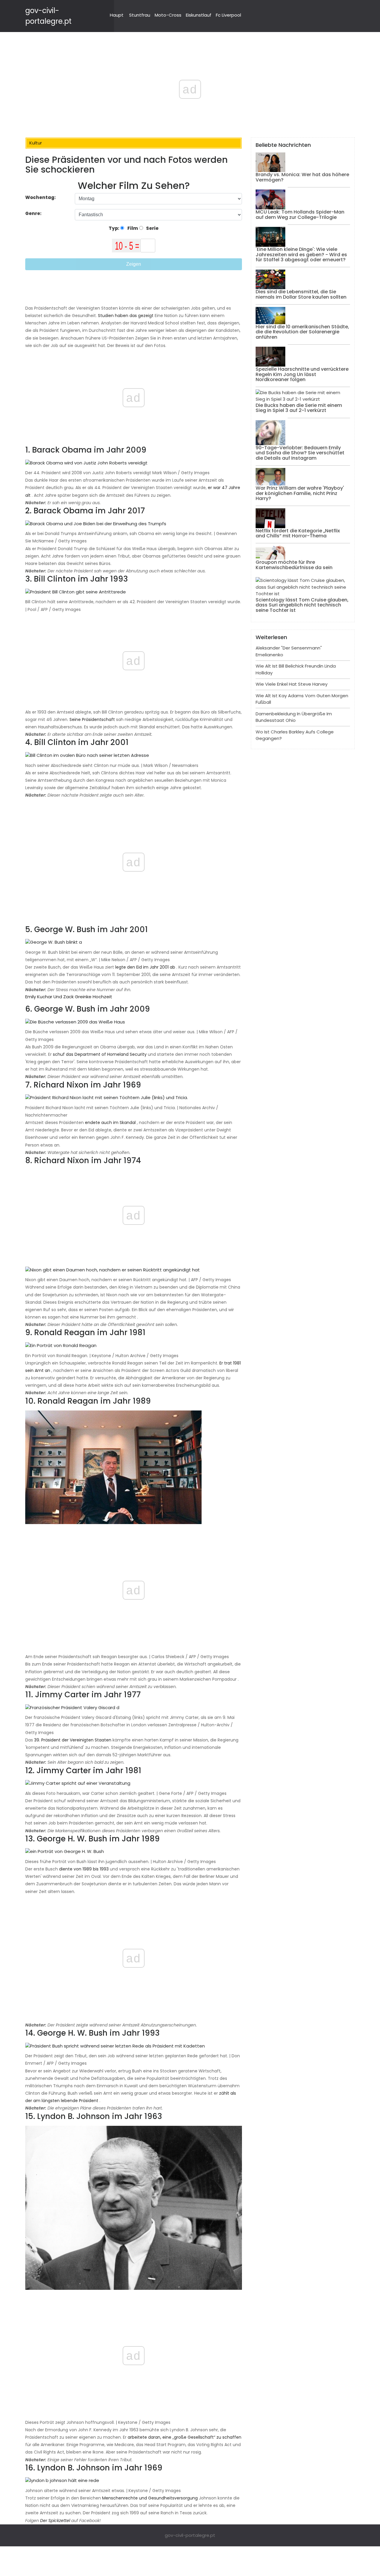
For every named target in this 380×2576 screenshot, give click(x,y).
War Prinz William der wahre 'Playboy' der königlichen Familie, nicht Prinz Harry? (300, 493)
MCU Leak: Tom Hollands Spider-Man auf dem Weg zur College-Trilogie (300, 215)
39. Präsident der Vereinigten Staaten (73, 1740)
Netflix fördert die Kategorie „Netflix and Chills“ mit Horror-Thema (298, 533)
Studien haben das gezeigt (126, 316)
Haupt (117, 15)
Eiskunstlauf (199, 15)
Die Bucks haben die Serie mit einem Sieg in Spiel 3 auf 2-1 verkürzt (299, 408)
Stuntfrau (140, 15)
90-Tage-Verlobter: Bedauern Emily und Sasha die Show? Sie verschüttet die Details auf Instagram (300, 453)
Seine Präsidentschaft (92, 719)
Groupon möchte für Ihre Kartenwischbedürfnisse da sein (294, 565)
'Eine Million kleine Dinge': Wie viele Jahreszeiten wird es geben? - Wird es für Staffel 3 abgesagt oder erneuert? (301, 254)
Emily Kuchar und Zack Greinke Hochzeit (69, 997)
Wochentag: (41, 197)
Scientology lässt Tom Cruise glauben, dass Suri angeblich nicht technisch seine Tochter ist (302, 605)
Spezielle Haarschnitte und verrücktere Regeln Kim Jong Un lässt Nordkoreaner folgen (302, 374)
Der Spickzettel (55, 2521)
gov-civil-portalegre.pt (190, 2535)
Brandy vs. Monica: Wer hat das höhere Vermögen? (302, 177)
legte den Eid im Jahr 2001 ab (145, 967)
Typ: (114, 228)
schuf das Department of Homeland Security (100, 1054)
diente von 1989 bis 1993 (84, 1869)
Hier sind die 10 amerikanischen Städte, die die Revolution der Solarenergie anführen (302, 332)
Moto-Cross (168, 15)
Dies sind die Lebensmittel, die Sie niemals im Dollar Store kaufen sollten (301, 294)
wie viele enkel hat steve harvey (292, 684)
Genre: (34, 213)
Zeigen (134, 264)
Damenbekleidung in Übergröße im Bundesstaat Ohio (294, 717)
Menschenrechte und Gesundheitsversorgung (150, 2498)
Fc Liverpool (228, 15)
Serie (152, 228)
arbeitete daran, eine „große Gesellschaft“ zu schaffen (185, 2437)
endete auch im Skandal (110, 1123)
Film (132, 228)
